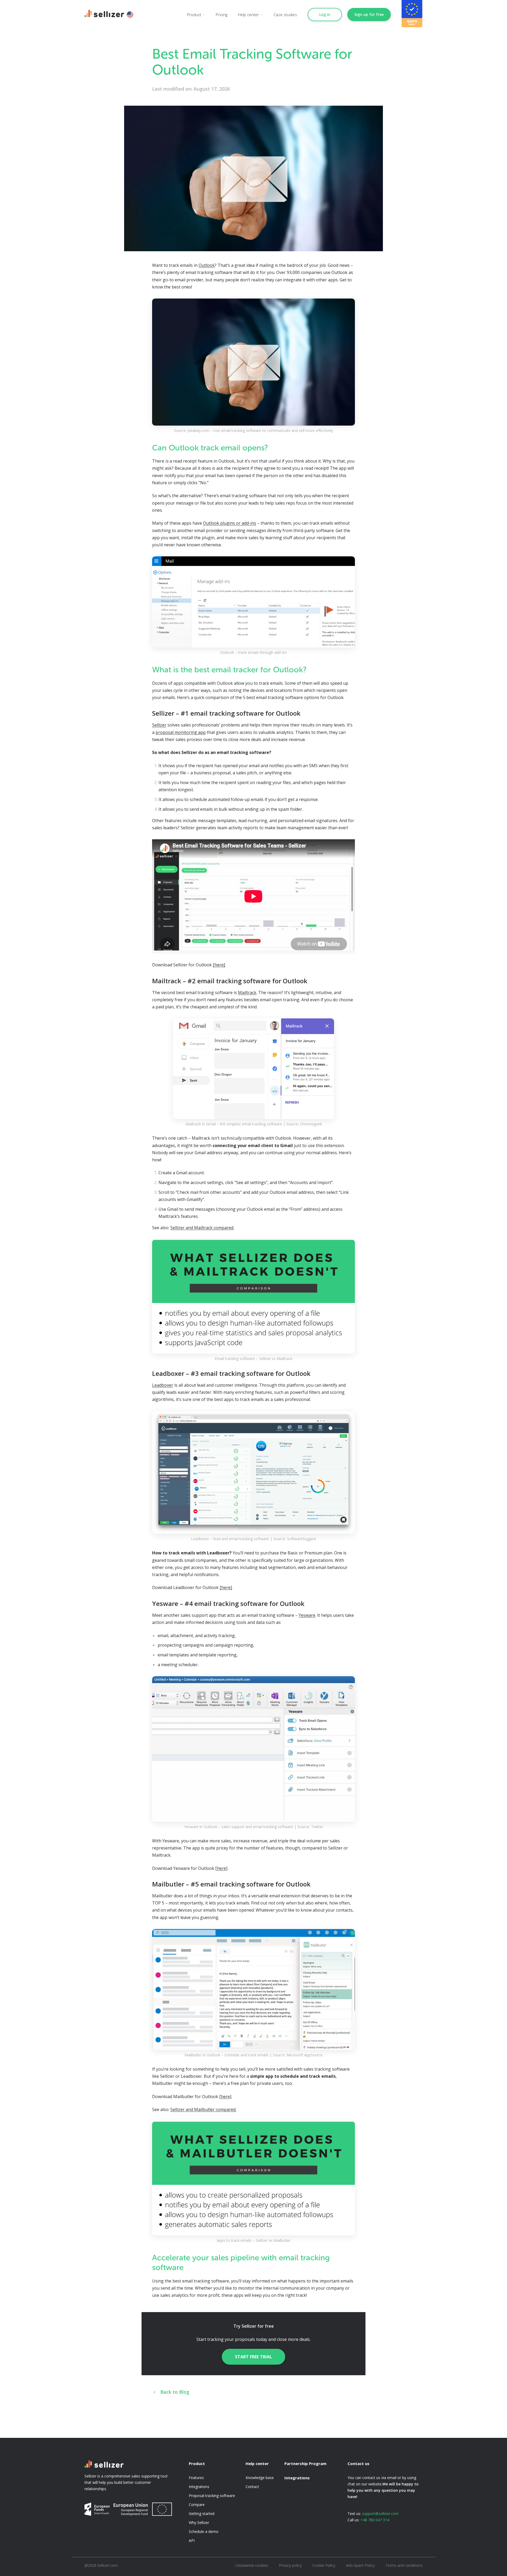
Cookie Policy (324, 2565)
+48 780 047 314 (375, 2520)
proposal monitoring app (181, 732)
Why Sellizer (199, 2523)
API (192, 2540)
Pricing (222, 15)
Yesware (307, 1615)
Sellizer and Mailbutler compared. (203, 2109)
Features (196, 2478)
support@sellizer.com (380, 2514)
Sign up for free (369, 14)
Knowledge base (260, 2478)
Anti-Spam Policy (360, 2565)
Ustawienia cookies (252, 2565)
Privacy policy (290, 2565)
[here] (219, 965)
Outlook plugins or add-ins (230, 523)
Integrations (199, 2487)
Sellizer (159, 725)
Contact (252, 2487)
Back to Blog (174, 2392)
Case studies (285, 15)
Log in (325, 14)
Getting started (202, 2514)
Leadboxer (163, 1385)
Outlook (207, 265)
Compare (197, 2505)
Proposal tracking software (212, 2496)
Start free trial (253, 2357)
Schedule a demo (204, 2531)
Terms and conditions (404, 2565)
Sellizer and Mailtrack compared (202, 1228)
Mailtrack (247, 993)
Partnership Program (305, 2463)
